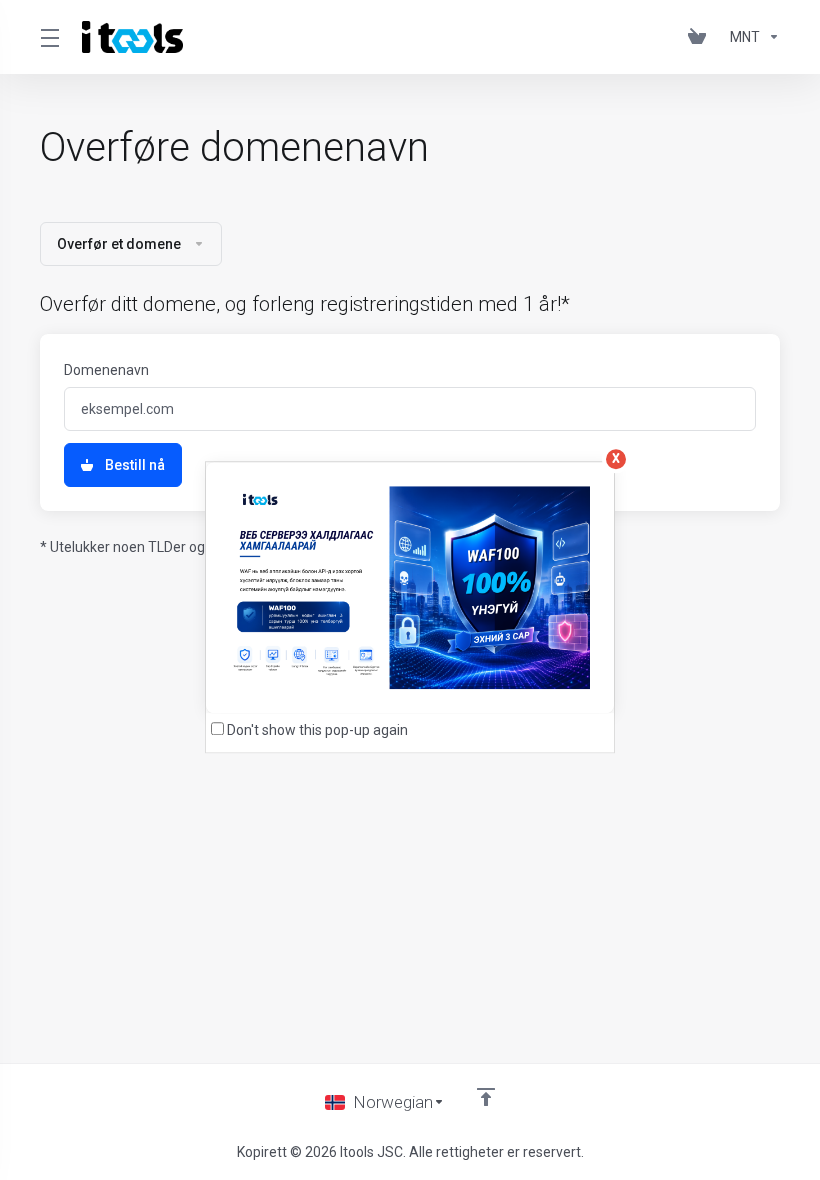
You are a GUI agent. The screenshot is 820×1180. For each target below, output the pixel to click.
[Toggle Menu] (49, 37)
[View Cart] (701, 37)
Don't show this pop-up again (317, 730)
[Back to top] (486, 1097)
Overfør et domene (119, 244)
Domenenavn (106, 370)
